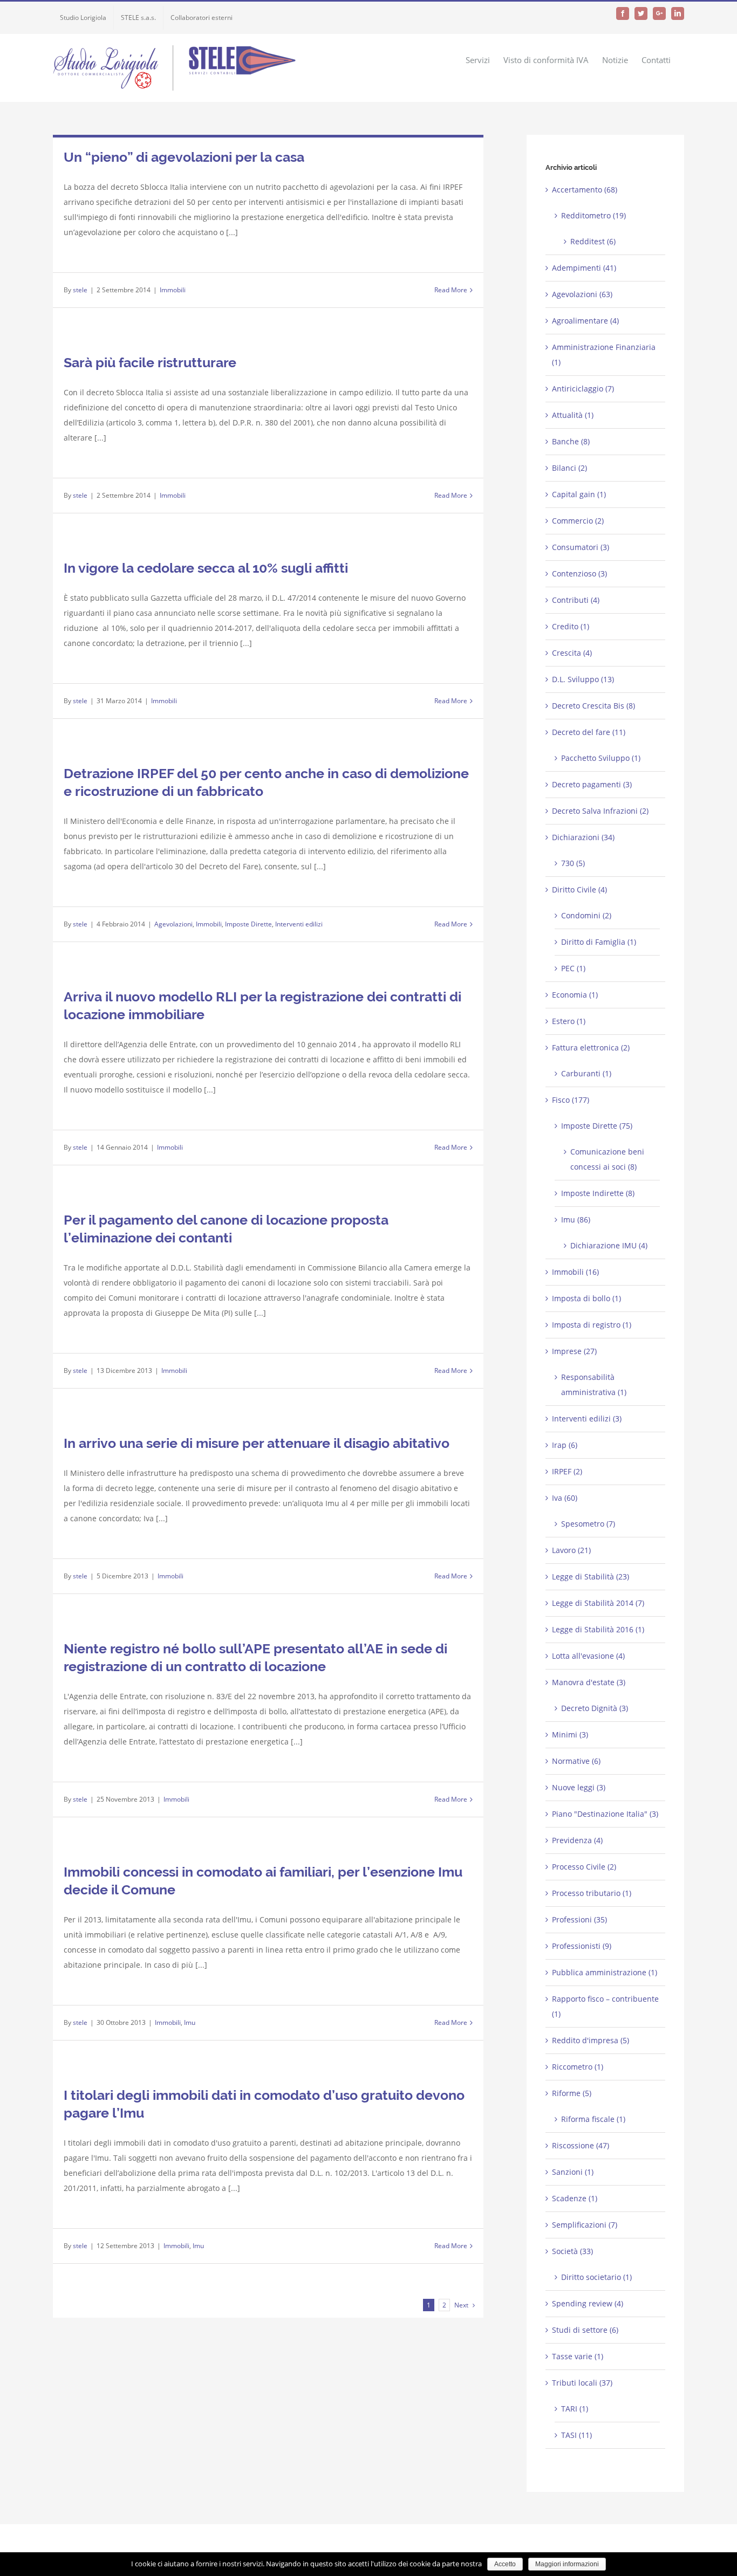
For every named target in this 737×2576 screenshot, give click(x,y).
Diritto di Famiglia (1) (599, 942)
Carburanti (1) (586, 1073)
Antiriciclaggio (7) (583, 389)
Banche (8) (571, 441)
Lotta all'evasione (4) (588, 1656)
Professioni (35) (579, 1919)
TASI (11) (576, 2435)
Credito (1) (571, 626)
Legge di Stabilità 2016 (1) (598, 1629)
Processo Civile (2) (584, 1867)
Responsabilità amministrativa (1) (594, 1385)
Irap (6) (565, 1445)
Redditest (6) (593, 241)
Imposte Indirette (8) (598, 1193)
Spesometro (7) (588, 1524)
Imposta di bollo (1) (586, 1298)
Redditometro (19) (593, 215)
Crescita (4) (572, 653)
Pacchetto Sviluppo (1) (601, 758)
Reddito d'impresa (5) (591, 2040)
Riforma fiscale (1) (593, 2119)
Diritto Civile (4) (579, 889)
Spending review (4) (588, 2303)
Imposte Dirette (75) (597, 1126)
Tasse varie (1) (578, 2356)
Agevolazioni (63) (582, 294)
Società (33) (572, 2251)
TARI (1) (575, 2409)
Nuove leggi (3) (579, 1787)
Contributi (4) (576, 600)
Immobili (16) (575, 1272)
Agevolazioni (173, 924)
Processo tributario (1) (592, 1893)
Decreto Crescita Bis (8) (593, 706)
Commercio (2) (578, 521)
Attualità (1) (573, 415)
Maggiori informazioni (567, 2564)
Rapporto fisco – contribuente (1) (605, 2006)
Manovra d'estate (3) (589, 1682)
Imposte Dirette (248, 924)
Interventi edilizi (299, 924)
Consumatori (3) (581, 547)
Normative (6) (576, 1761)
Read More (451, 290)
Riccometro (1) (578, 2067)
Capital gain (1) (579, 494)
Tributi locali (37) (582, 2383)
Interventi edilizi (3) (587, 1418)
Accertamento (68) (585, 190)
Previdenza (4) (577, 1840)
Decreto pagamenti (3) (592, 784)
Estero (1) (569, 1021)
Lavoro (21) (571, 1550)
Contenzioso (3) (579, 573)
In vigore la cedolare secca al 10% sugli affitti (206, 568)
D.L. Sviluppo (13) (583, 679)
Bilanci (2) (569, 468)
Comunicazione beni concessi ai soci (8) (607, 1159)
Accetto (505, 2564)
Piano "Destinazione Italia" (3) (605, 1814)
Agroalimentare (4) (585, 321)
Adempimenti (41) (584, 268)
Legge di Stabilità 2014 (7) (598, 1603)
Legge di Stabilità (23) (591, 1576)
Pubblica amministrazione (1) (605, 1972)
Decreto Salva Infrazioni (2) (600, 811)
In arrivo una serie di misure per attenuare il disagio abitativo (257, 1443)
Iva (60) (565, 1498)
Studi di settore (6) (585, 2330)
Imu (190, 2022)
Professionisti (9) (582, 1946)
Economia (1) (575, 995)
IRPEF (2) (567, 1471)
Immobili (173, 290)
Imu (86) (576, 1220)
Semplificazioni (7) (585, 2225)
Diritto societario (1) (596, 2277)
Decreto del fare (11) (589, 732)
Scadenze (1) (575, 2198)
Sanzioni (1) (573, 2172)
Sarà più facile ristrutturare (150, 362)
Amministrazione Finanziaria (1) (604, 355)
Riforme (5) (572, 2093)
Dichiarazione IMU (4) (609, 1245)
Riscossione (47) (581, 2145)
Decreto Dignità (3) (595, 1708)
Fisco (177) (571, 1100)
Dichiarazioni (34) (583, 837)
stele (80, 290)
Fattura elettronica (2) (591, 1047)
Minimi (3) (570, 1734)
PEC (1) (573, 968)
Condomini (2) (586, 915)
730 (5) (573, 863)
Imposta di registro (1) (592, 1325)
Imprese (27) (574, 1351)
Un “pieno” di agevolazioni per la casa (184, 157)
